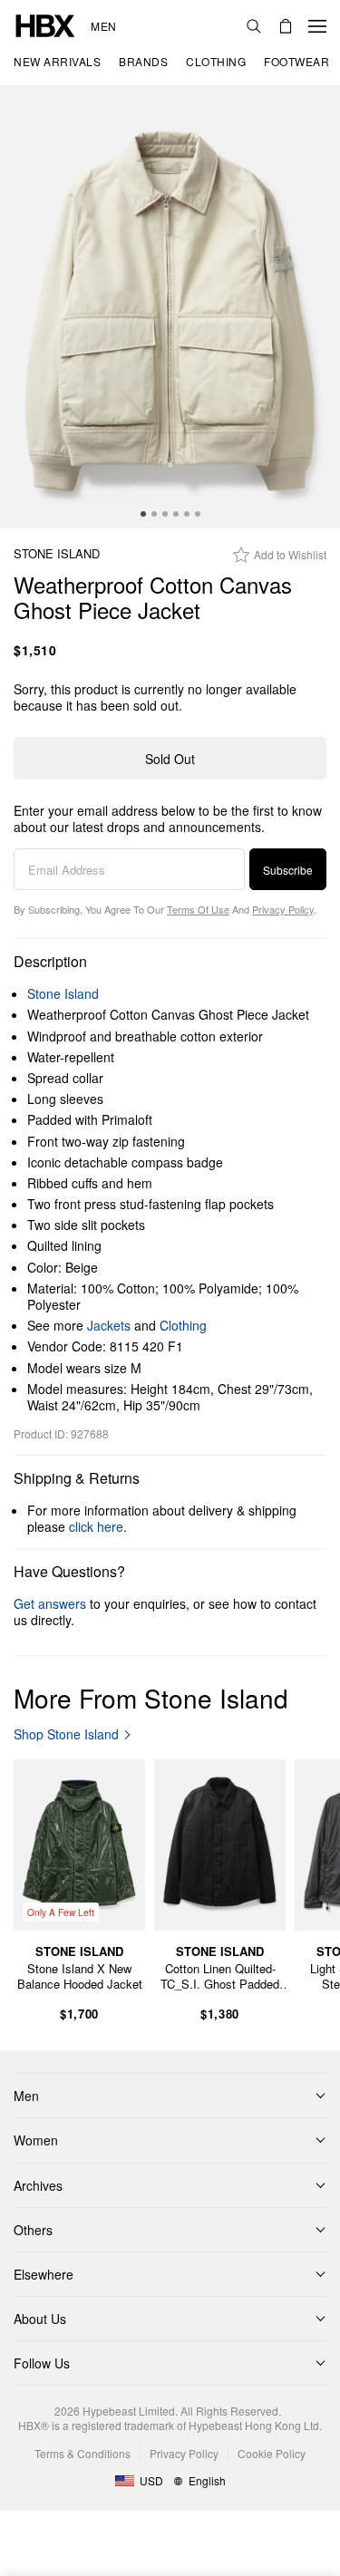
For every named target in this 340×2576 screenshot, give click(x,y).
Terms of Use (198, 909)
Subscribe (288, 870)
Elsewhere (44, 2274)
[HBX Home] (45, 24)
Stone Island (57, 554)
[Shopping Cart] (286, 26)
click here (96, 1526)
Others (33, 2230)
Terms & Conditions (83, 2453)
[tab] (143, 514)
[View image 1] (170, 307)
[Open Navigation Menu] (317, 26)
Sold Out (170, 759)
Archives (38, 2185)
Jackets (109, 1325)
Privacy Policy (283, 909)
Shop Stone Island (66, 1734)
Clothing (183, 1325)
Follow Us (42, 2363)
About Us (40, 2319)
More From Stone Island (151, 1698)
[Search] (254, 26)
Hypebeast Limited (129, 2411)
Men (104, 26)
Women (36, 2140)
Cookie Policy (272, 2453)
